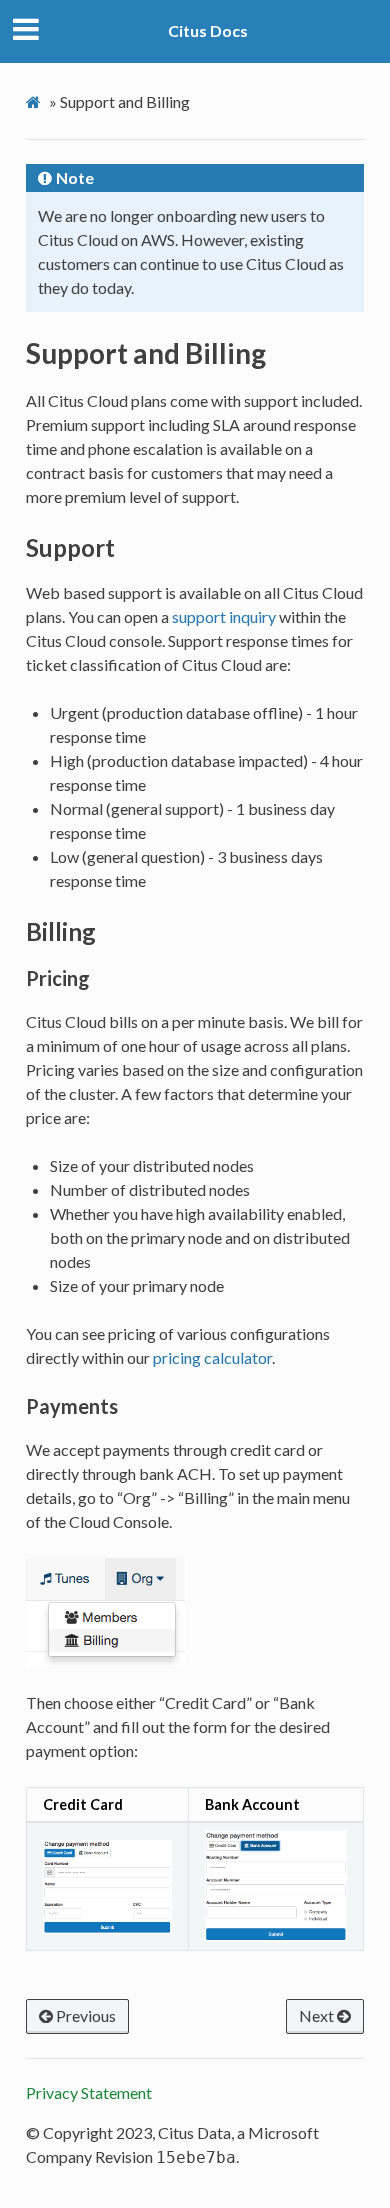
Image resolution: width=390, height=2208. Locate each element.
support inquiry (224, 616)
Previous (84, 2015)
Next (318, 2015)
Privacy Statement (89, 2092)
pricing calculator (212, 1357)
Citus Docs (208, 30)
